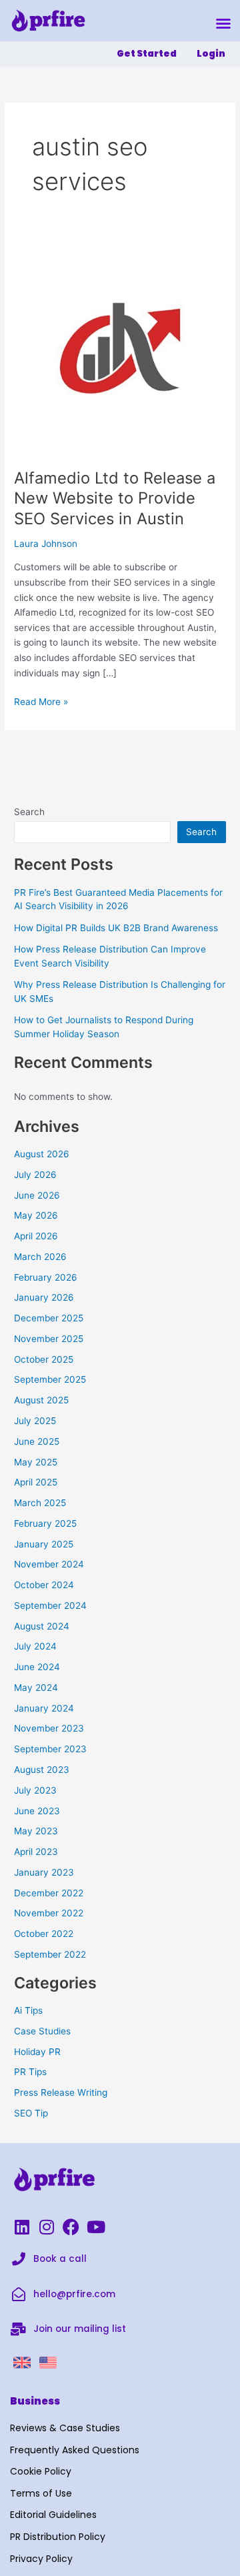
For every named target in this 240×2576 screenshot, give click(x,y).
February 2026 (46, 1277)
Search (29, 812)
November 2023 (49, 1728)
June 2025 (37, 1441)
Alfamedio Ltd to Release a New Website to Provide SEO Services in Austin (115, 499)
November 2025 (49, 1339)
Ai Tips (28, 2010)
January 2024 (44, 1708)
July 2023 (35, 1790)
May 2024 (36, 1688)
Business (35, 2401)
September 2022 (50, 1954)
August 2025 (41, 1400)
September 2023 (50, 1749)
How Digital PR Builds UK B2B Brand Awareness (116, 928)
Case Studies (42, 2031)
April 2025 (36, 1482)
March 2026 (40, 1257)
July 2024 (35, 1646)
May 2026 (36, 1215)
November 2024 (49, 1564)
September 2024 (50, 1605)
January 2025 (44, 1544)
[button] (223, 23)
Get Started (147, 54)
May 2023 (36, 1831)
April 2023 (36, 1852)
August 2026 (42, 1154)
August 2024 (42, 1626)
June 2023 (37, 1811)
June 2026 (37, 1195)
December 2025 (49, 1318)
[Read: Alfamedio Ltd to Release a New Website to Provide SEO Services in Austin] (120, 348)
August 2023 (42, 1770)
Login (211, 54)
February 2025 (45, 1523)
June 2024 (37, 1667)
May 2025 (36, 1462)
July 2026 (35, 1175)
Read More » (41, 701)
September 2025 (50, 1379)
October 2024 (44, 1585)
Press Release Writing (61, 2092)
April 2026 (36, 1236)
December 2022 (49, 1893)
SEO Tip (31, 2113)
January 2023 (44, 1872)
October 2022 (44, 1934)
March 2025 (40, 1503)
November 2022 (49, 1913)
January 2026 (44, 1297)
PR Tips (30, 2072)
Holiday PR (37, 2052)
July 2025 (35, 1421)
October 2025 (44, 1359)
